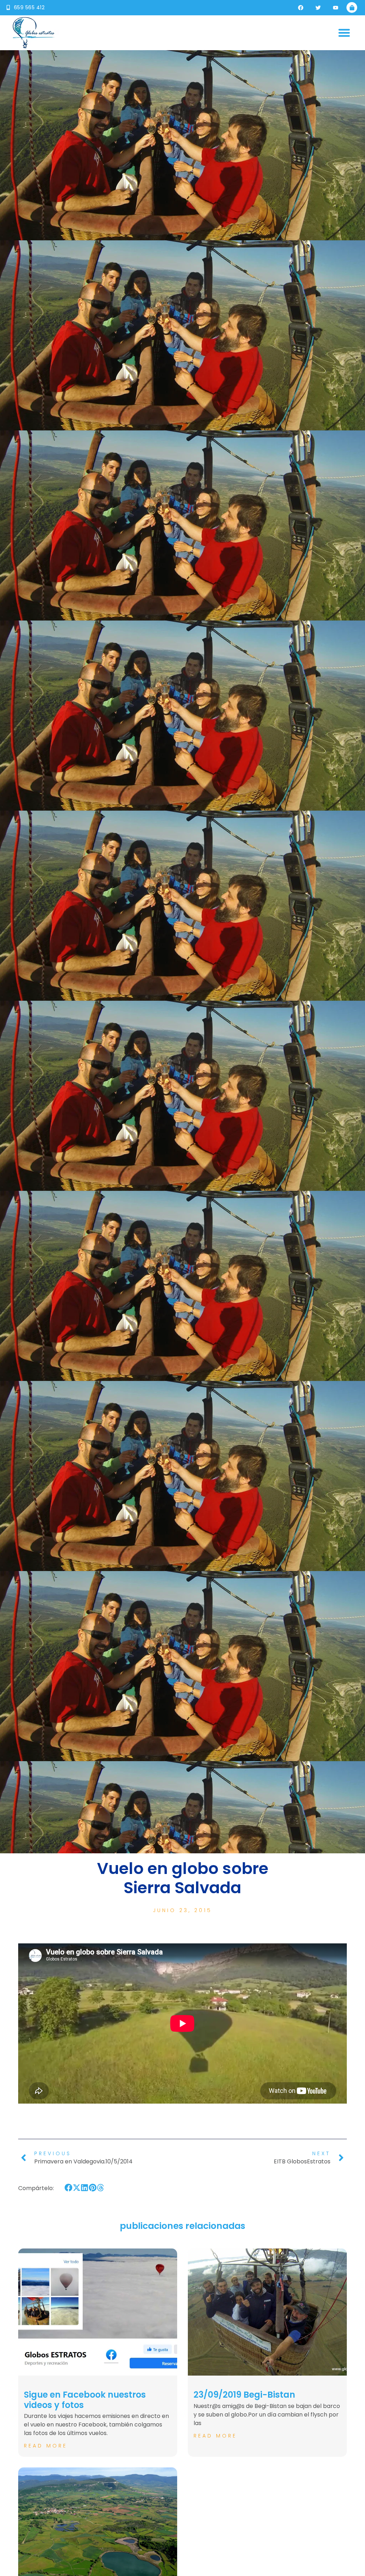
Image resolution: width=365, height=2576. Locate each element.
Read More (46, 2446)
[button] (345, 33)
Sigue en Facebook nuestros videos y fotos (85, 2400)
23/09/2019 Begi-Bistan (244, 2395)
